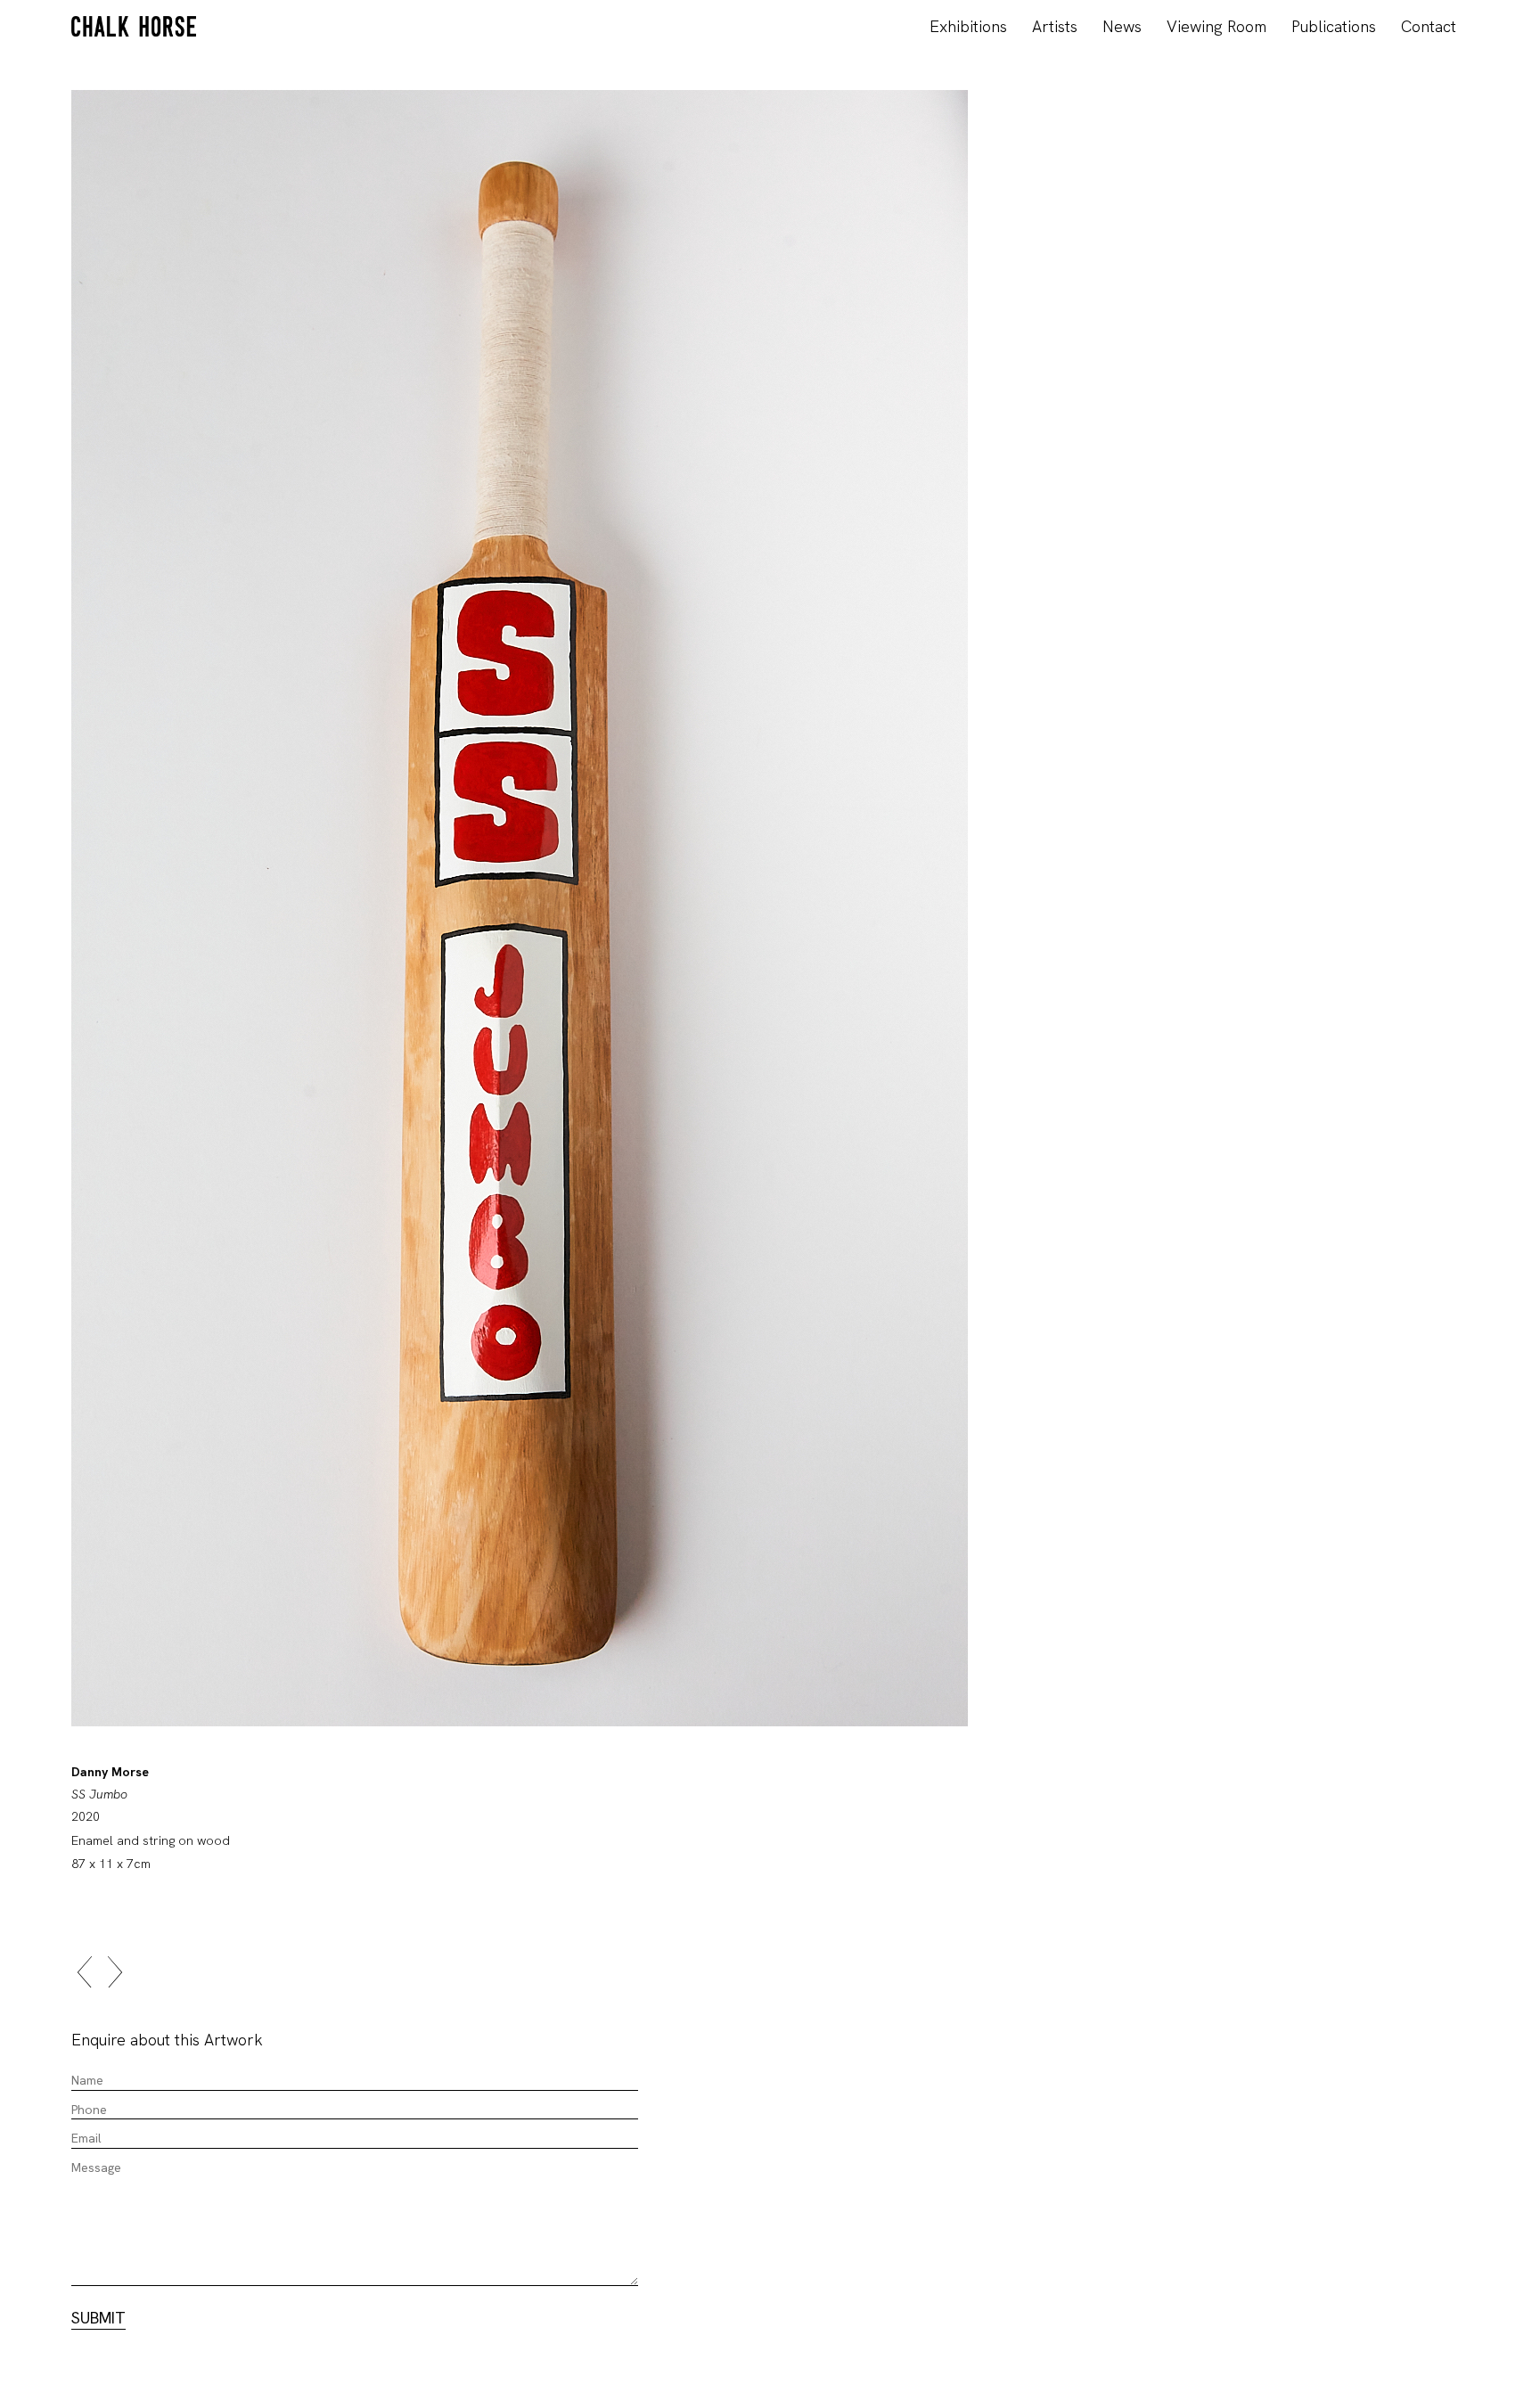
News (1122, 26)
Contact (1429, 26)
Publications (1334, 26)
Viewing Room (1216, 26)
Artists (1055, 26)
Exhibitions (968, 26)
